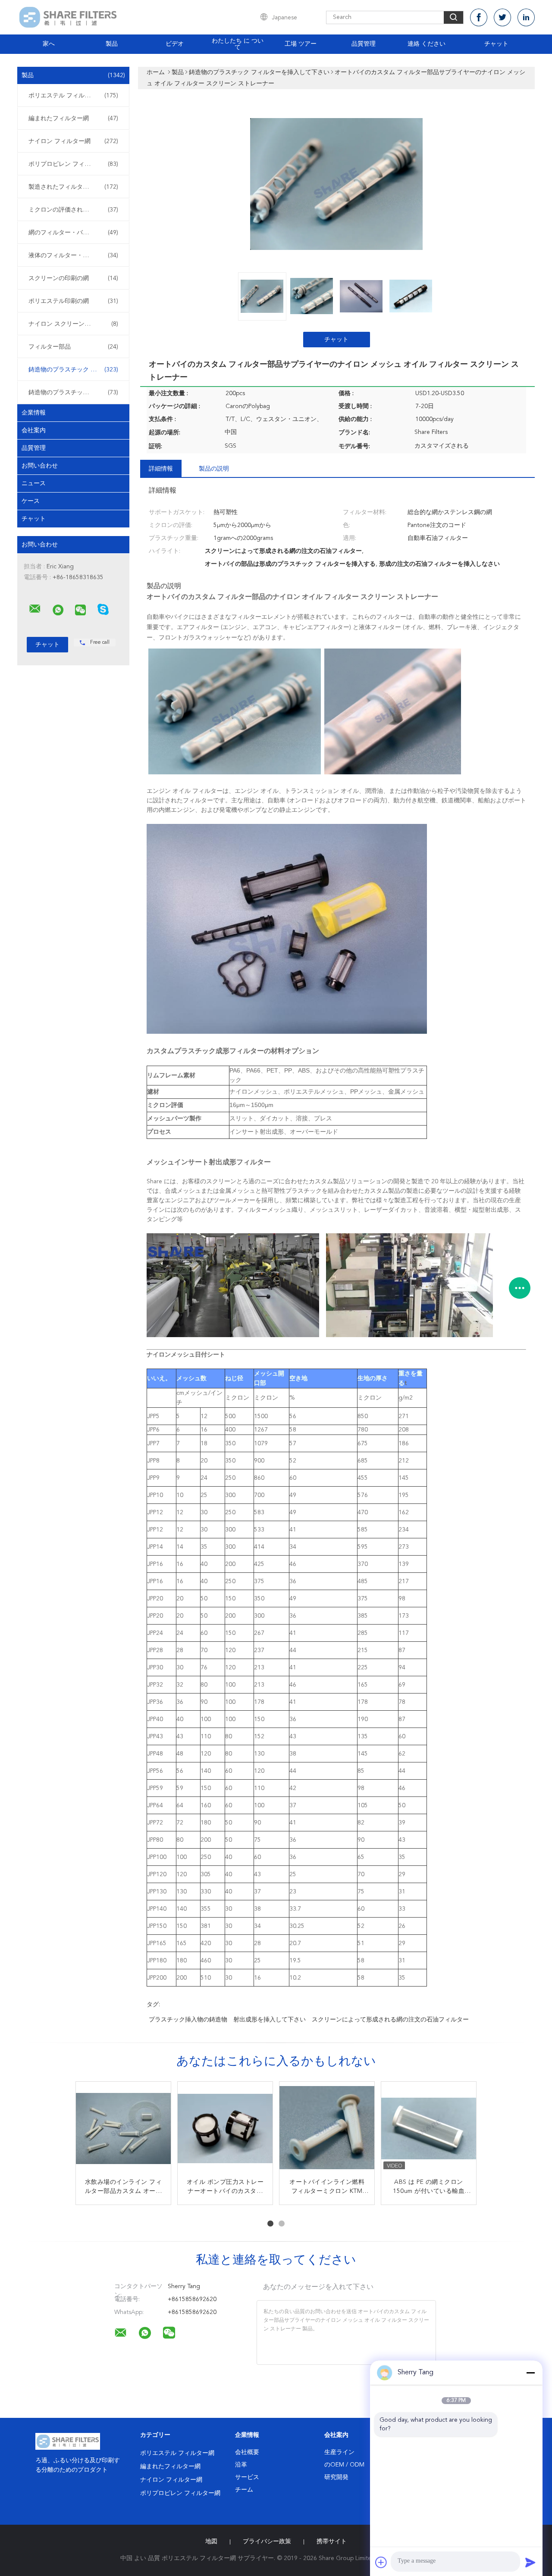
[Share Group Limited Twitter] (502, 17)
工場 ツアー (301, 44)
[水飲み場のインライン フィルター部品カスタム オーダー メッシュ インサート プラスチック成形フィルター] (123, 2129)
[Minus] (530, 2373)
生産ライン (339, 2452)
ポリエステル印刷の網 (73, 301)
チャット (496, 44)
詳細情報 (161, 469)
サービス (247, 2477)
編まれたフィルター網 (73, 119)
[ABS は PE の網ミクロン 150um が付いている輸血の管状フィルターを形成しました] (429, 2129)
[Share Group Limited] (35, 609)
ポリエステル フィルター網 (73, 96)
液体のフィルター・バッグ (73, 256)
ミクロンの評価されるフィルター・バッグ (75, 210)
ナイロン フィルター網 (73, 141)
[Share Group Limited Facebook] (479, 17)
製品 (112, 44)
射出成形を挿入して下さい (270, 2020)
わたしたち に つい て (238, 44)
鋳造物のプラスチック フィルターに (75, 393)
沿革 (241, 2465)
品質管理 (364, 44)
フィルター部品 (73, 347)
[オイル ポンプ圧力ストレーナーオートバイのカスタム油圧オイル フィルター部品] (225, 2129)
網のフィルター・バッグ (73, 233)
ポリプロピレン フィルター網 (73, 164)
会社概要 (247, 2452)
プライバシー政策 (267, 2542)
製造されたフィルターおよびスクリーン (75, 187)
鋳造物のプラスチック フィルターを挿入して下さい (75, 370)
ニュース (34, 483)
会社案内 (34, 430)
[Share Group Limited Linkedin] (526, 17)
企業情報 (34, 413)
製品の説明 (214, 469)
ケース (31, 501)
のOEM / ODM (344, 2465)
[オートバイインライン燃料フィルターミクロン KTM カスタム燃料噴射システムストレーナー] (327, 2129)
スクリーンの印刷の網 (73, 278)
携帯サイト (332, 2542)
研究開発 (336, 2477)
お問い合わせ (40, 466)
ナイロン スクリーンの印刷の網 (73, 324)
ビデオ (175, 44)
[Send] (530, 2562)
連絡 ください (427, 44)
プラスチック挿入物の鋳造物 (188, 2020)
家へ (49, 44)
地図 (211, 2542)
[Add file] (381, 2562)
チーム (244, 2490)
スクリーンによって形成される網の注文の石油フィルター (390, 2020)
